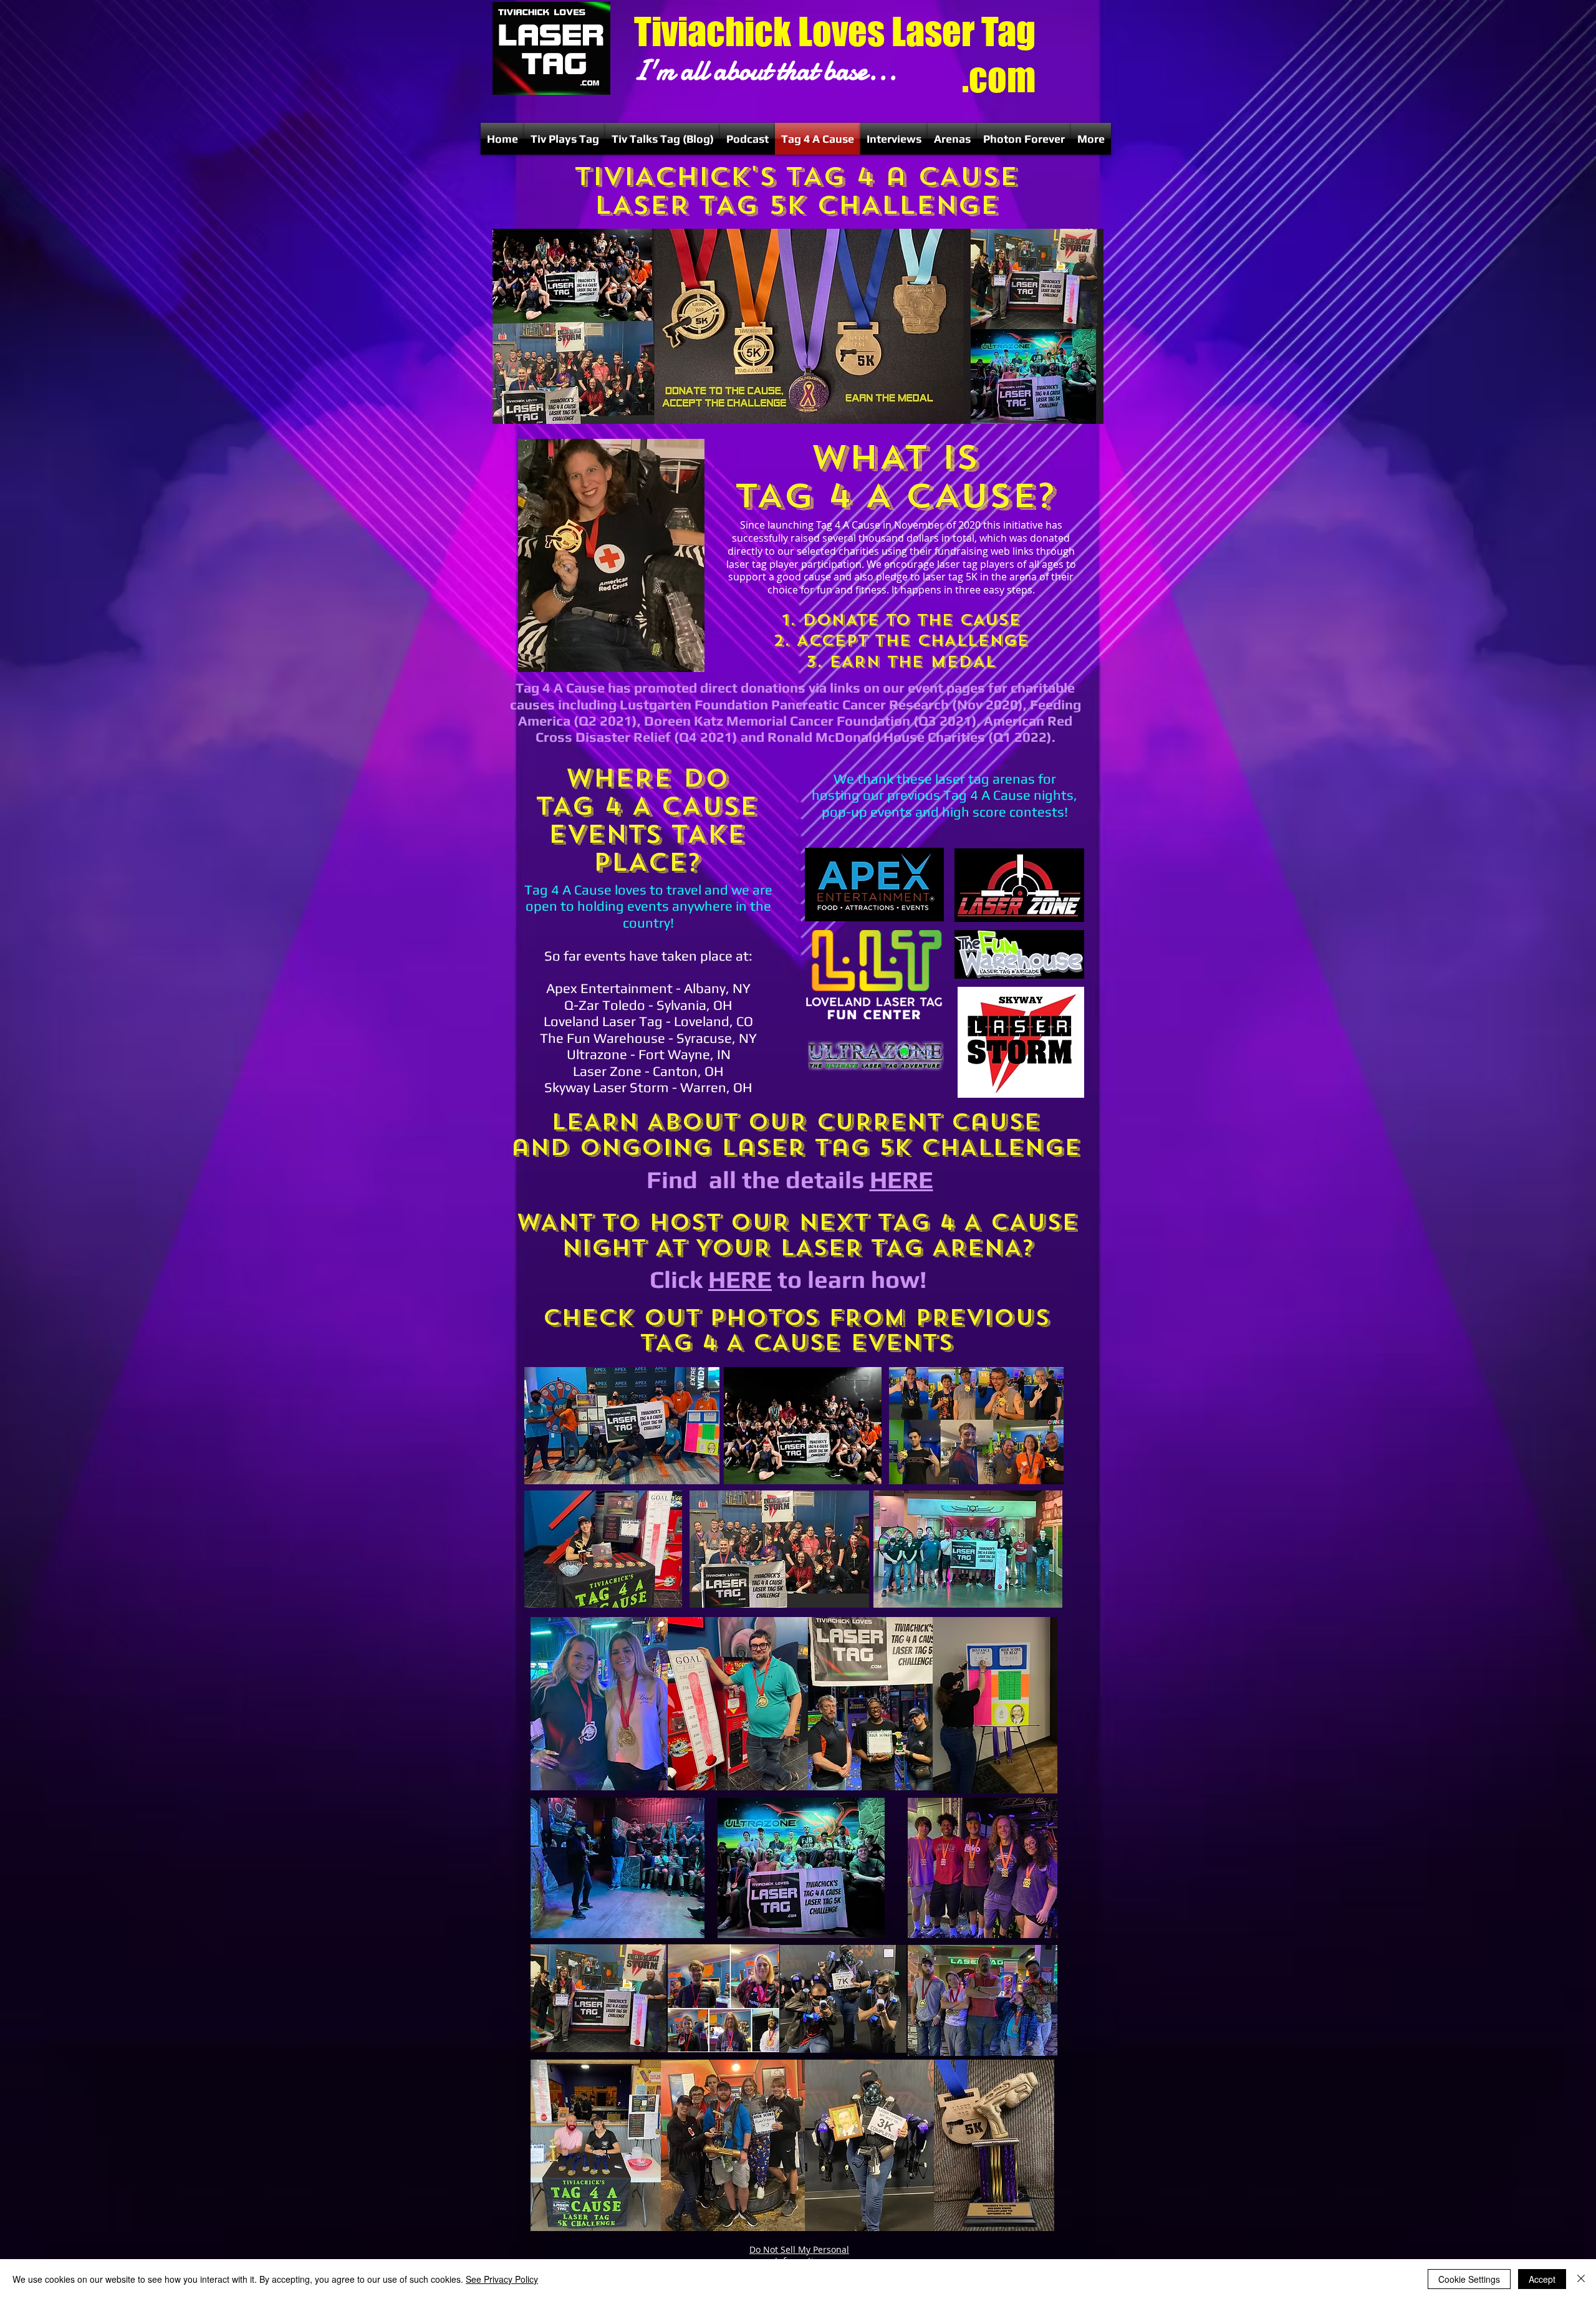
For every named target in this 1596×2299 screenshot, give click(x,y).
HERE (901, 1179)
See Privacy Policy (502, 2279)
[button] (565, 139)
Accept (1542, 2279)
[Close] (1581, 2279)
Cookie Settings (1469, 2279)
